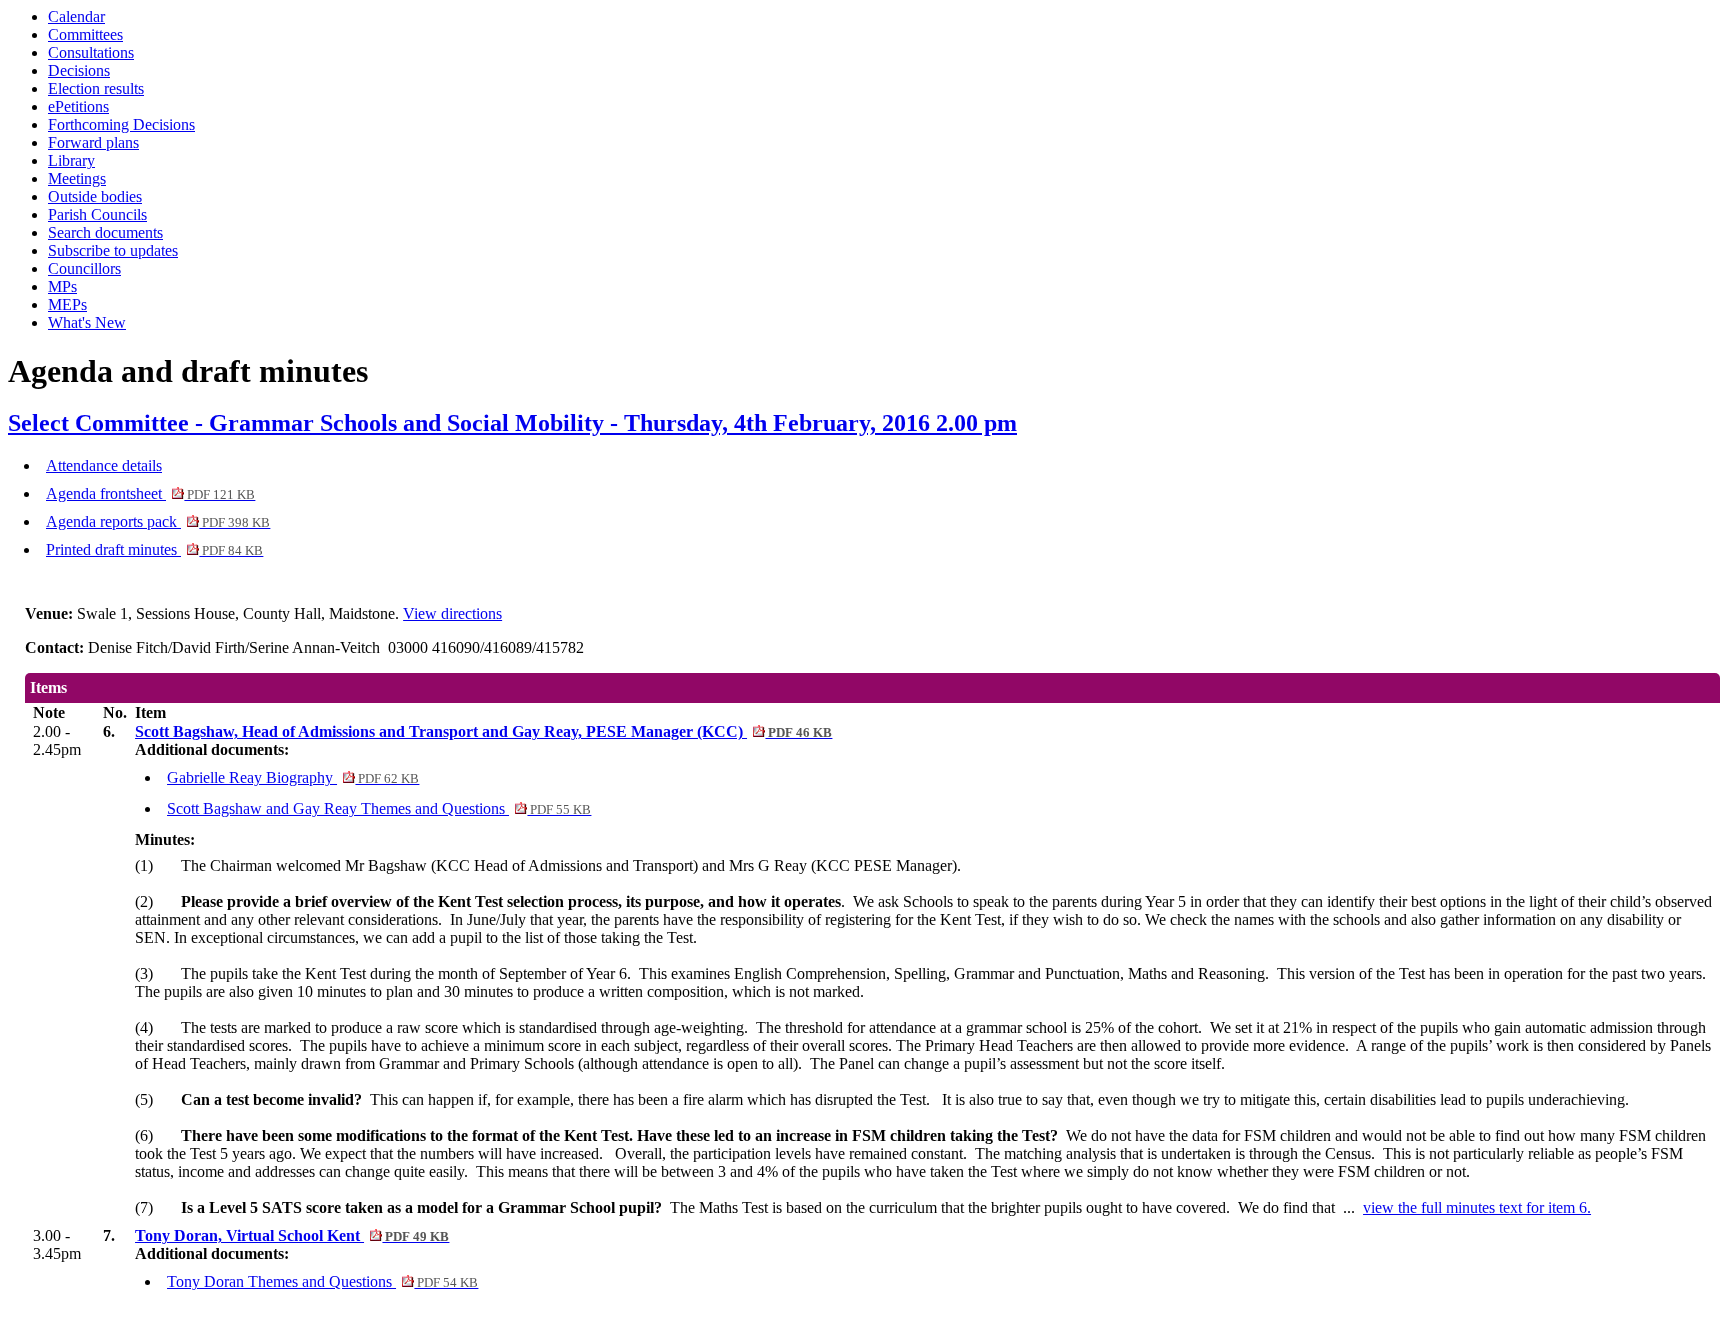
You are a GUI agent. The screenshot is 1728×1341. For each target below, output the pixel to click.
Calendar (76, 16)
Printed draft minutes (154, 549)
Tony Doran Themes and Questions (322, 1281)
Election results (96, 88)
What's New (87, 322)
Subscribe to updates (113, 250)
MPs (62, 286)
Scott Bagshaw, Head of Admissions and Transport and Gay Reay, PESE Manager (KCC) (483, 731)
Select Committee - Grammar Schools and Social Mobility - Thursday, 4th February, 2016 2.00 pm (512, 423)
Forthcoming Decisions (121, 124)
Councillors (84, 268)
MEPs (67, 304)
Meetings (77, 178)
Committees (85, 34)
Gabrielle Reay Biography (293, 777)
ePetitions (78, 106)
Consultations (91, 52)
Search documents (105, 232)
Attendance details (104, 465)
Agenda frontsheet (150, 493)
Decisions (79, 70)
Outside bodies (95, 196)
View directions (452, 613)
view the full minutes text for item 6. (1477, 1207)
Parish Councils (97, 214)
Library (71, 160)
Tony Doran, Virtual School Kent (292, 1235)
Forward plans (93, 142)
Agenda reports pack (158, 521)
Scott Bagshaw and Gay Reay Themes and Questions (379, 808)
